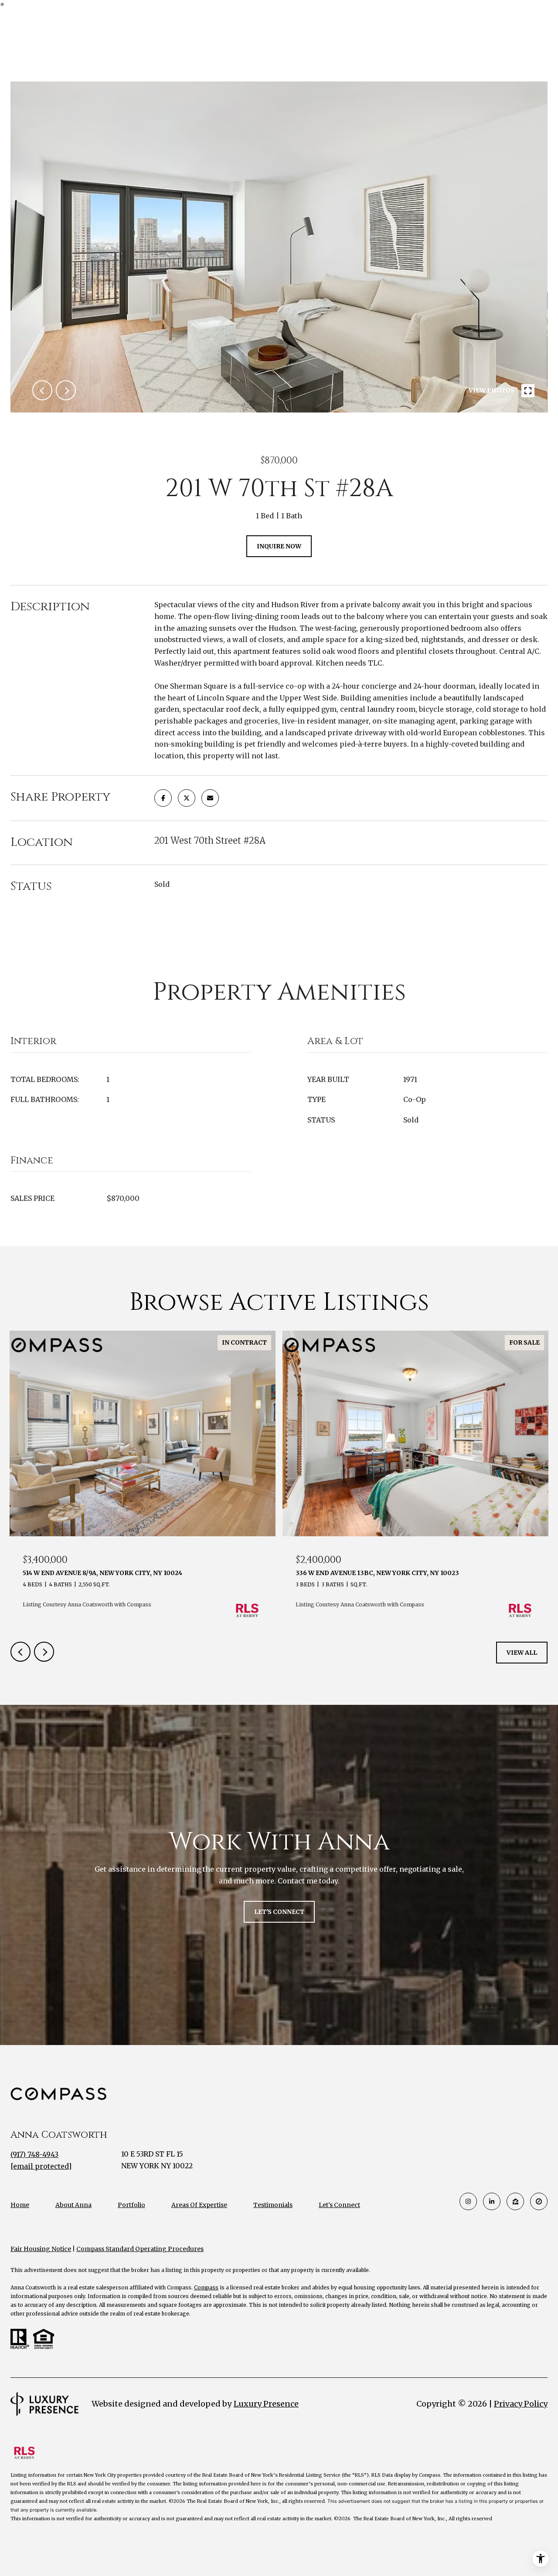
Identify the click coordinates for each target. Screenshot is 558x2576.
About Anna (73, 2205)
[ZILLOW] (515, 2201)
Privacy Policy (521, 2404)
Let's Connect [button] (279, 1912)
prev (42, 390)
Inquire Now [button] (279, 546)
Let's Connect (339, 2205)
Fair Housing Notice (41, 2249)
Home (20, 2205)
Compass (206, 2287)
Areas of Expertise (199, 2205)
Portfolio (131, 2205)
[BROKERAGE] (539, 2201)
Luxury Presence (266, 2404)
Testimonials (273, 2205)
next (66, 390)
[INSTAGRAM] (468, 2201)
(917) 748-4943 (34, 2154)
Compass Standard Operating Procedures (140, 2249)
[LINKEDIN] (492, 2201)
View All (522, 1653)
